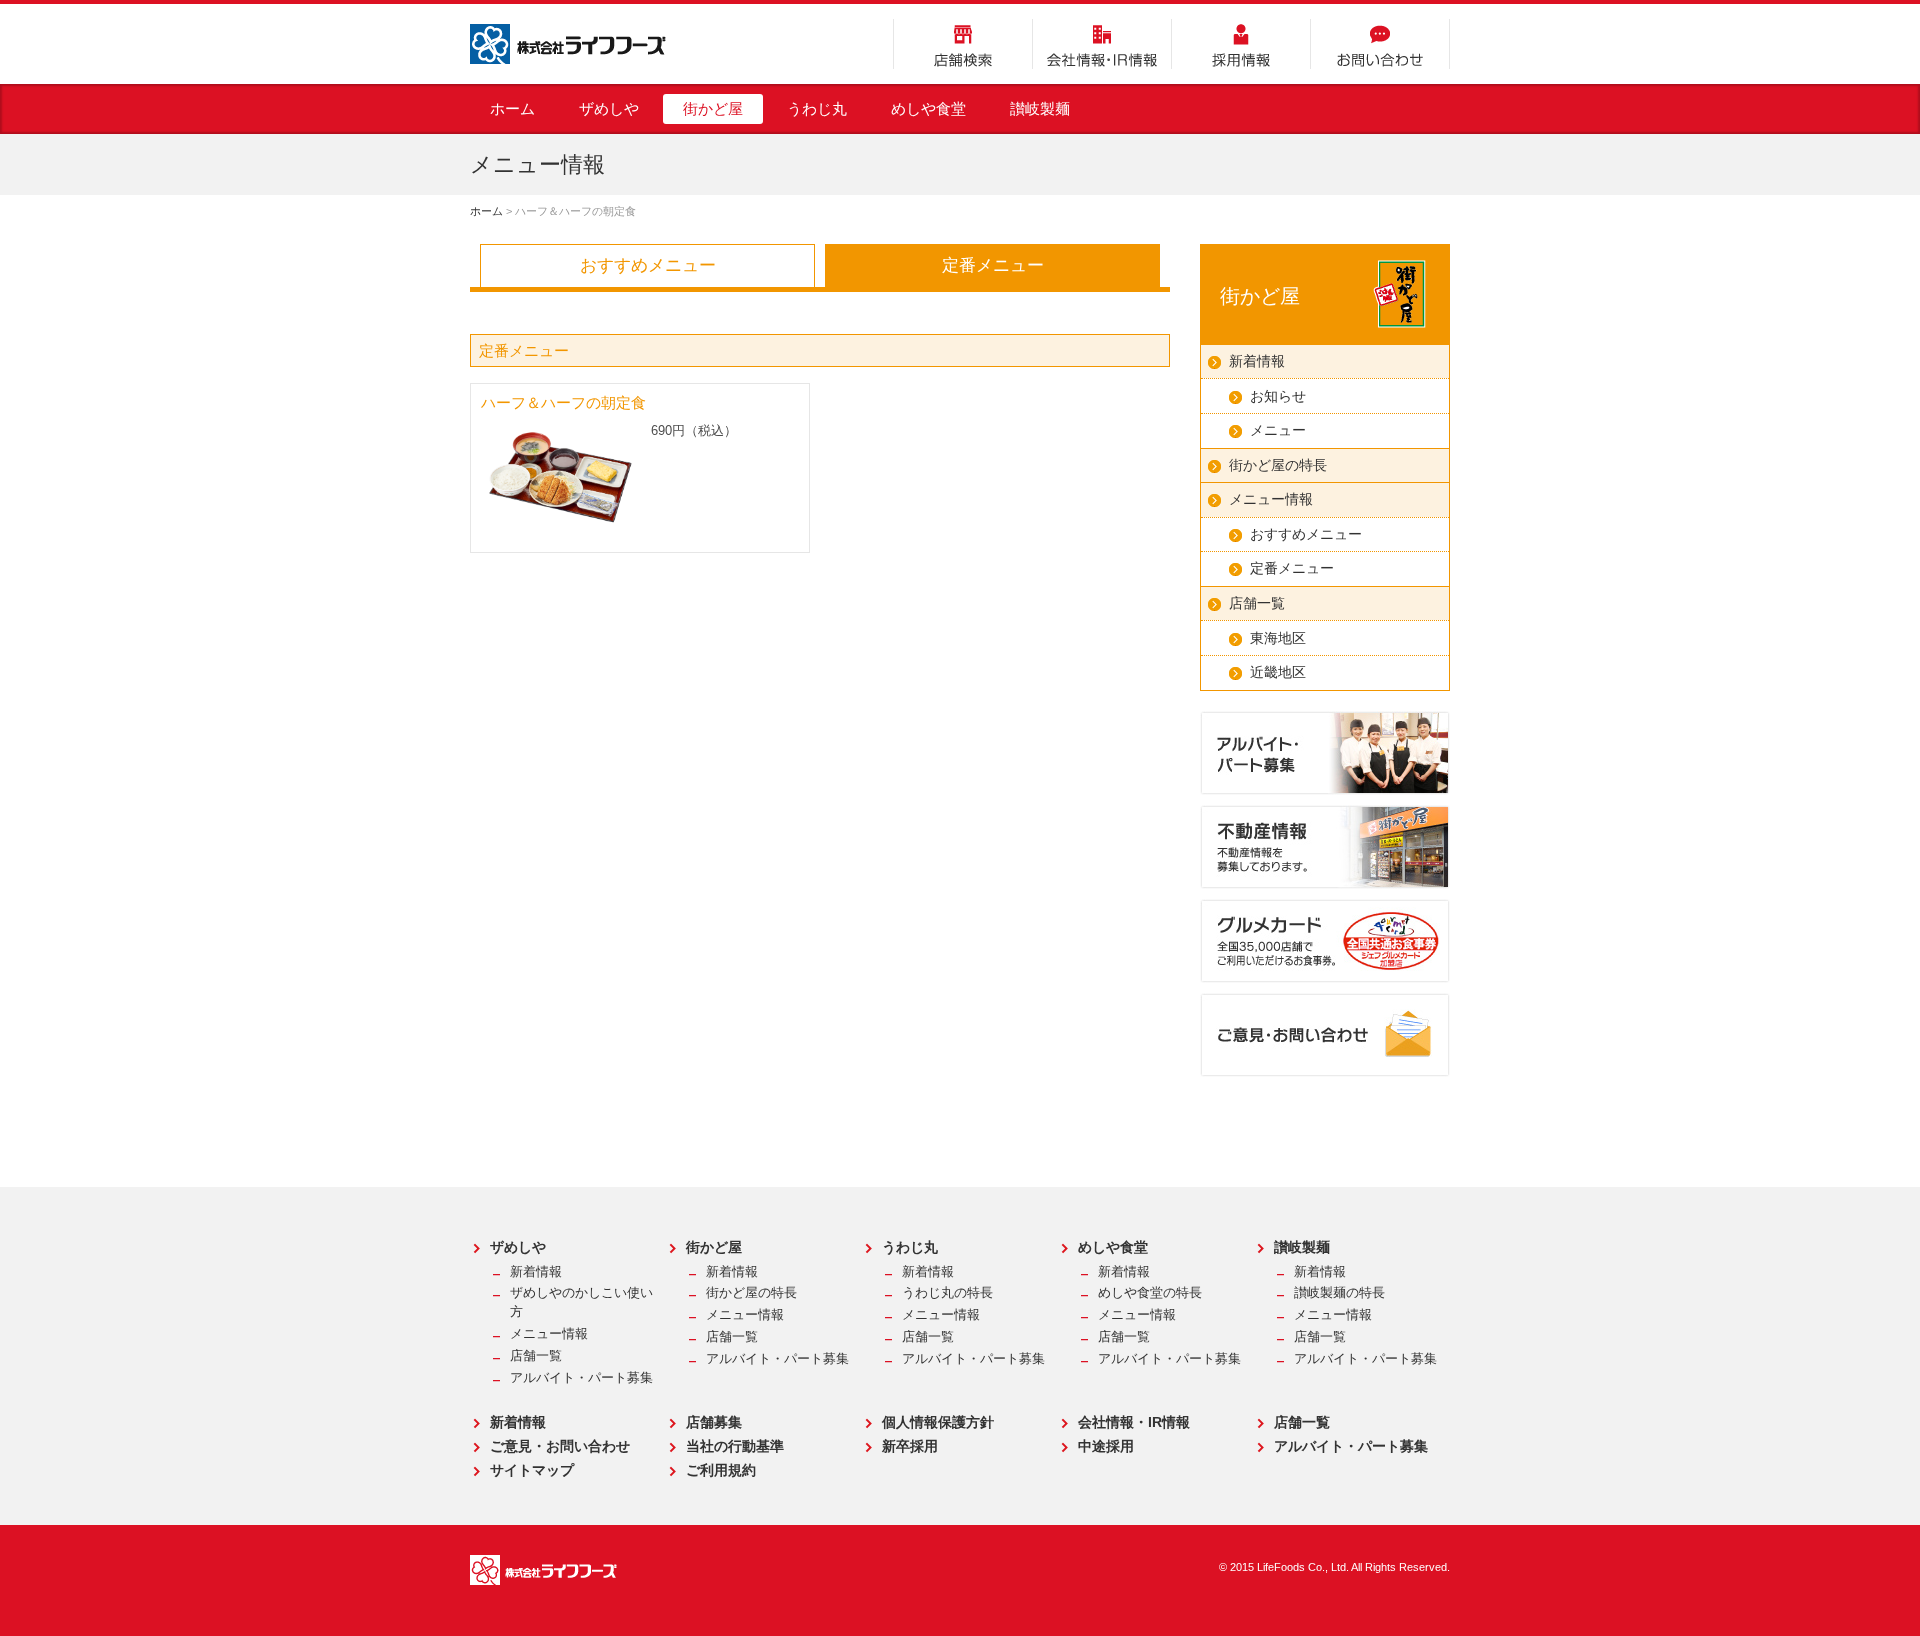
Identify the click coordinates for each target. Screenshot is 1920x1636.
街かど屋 (713, 108)
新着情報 (1257, 361)
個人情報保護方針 (938, 1422)
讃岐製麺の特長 (1339, 1293)
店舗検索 (963, 44)
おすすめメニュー (648, 265)
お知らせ (1278, 396)
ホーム (512, 108)
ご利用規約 (721, 1470)
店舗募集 (714, 1422)
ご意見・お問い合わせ (560, 1446)
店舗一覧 (1257, 603)
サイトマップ (532, 1470)
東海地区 (1278, 638)
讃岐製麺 (1040, 108)
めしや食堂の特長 (1150, 1293)
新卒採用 (910, 1446)
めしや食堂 (928, 108)
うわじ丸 (817, 108)
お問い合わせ (1380, 44)
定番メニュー (993, 265)
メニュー (1278, 430)
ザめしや (609, 108)
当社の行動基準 (735, 1446)
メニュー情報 (1271, 499)
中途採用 (1106, 1446)
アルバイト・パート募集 (581, 1378)
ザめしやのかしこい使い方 (581, 1302)
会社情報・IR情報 (1102, 44)
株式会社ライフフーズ (568, 44)
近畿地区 (1278, 672)
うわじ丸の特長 (947, 1293)
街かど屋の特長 (1278, 465)
